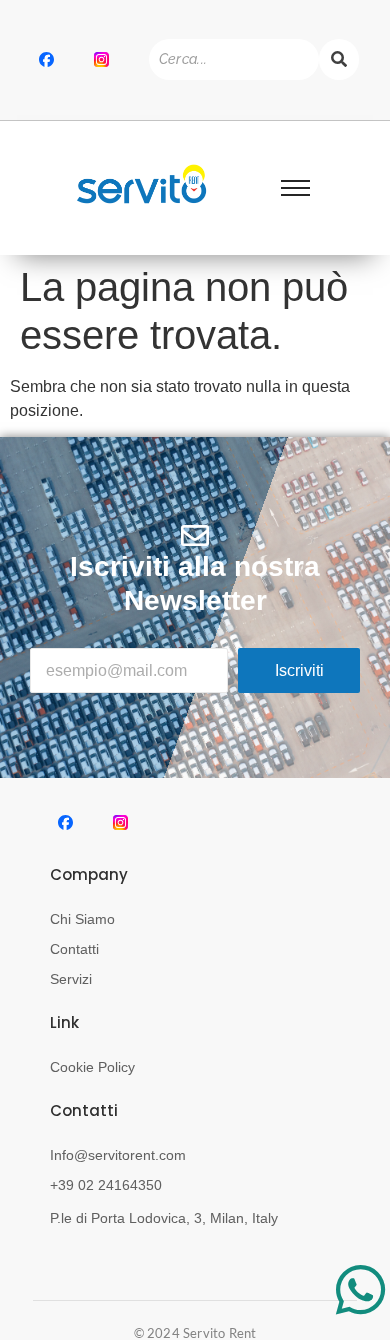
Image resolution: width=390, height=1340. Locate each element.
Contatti (74, 949)
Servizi (71, 979)
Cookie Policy (92, 1067)
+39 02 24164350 (106, 1185)
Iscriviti (299, 670)
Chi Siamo (82, 919)
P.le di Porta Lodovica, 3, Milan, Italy (164, 1218)
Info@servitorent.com (118, 1155)
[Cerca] (339, 59)
